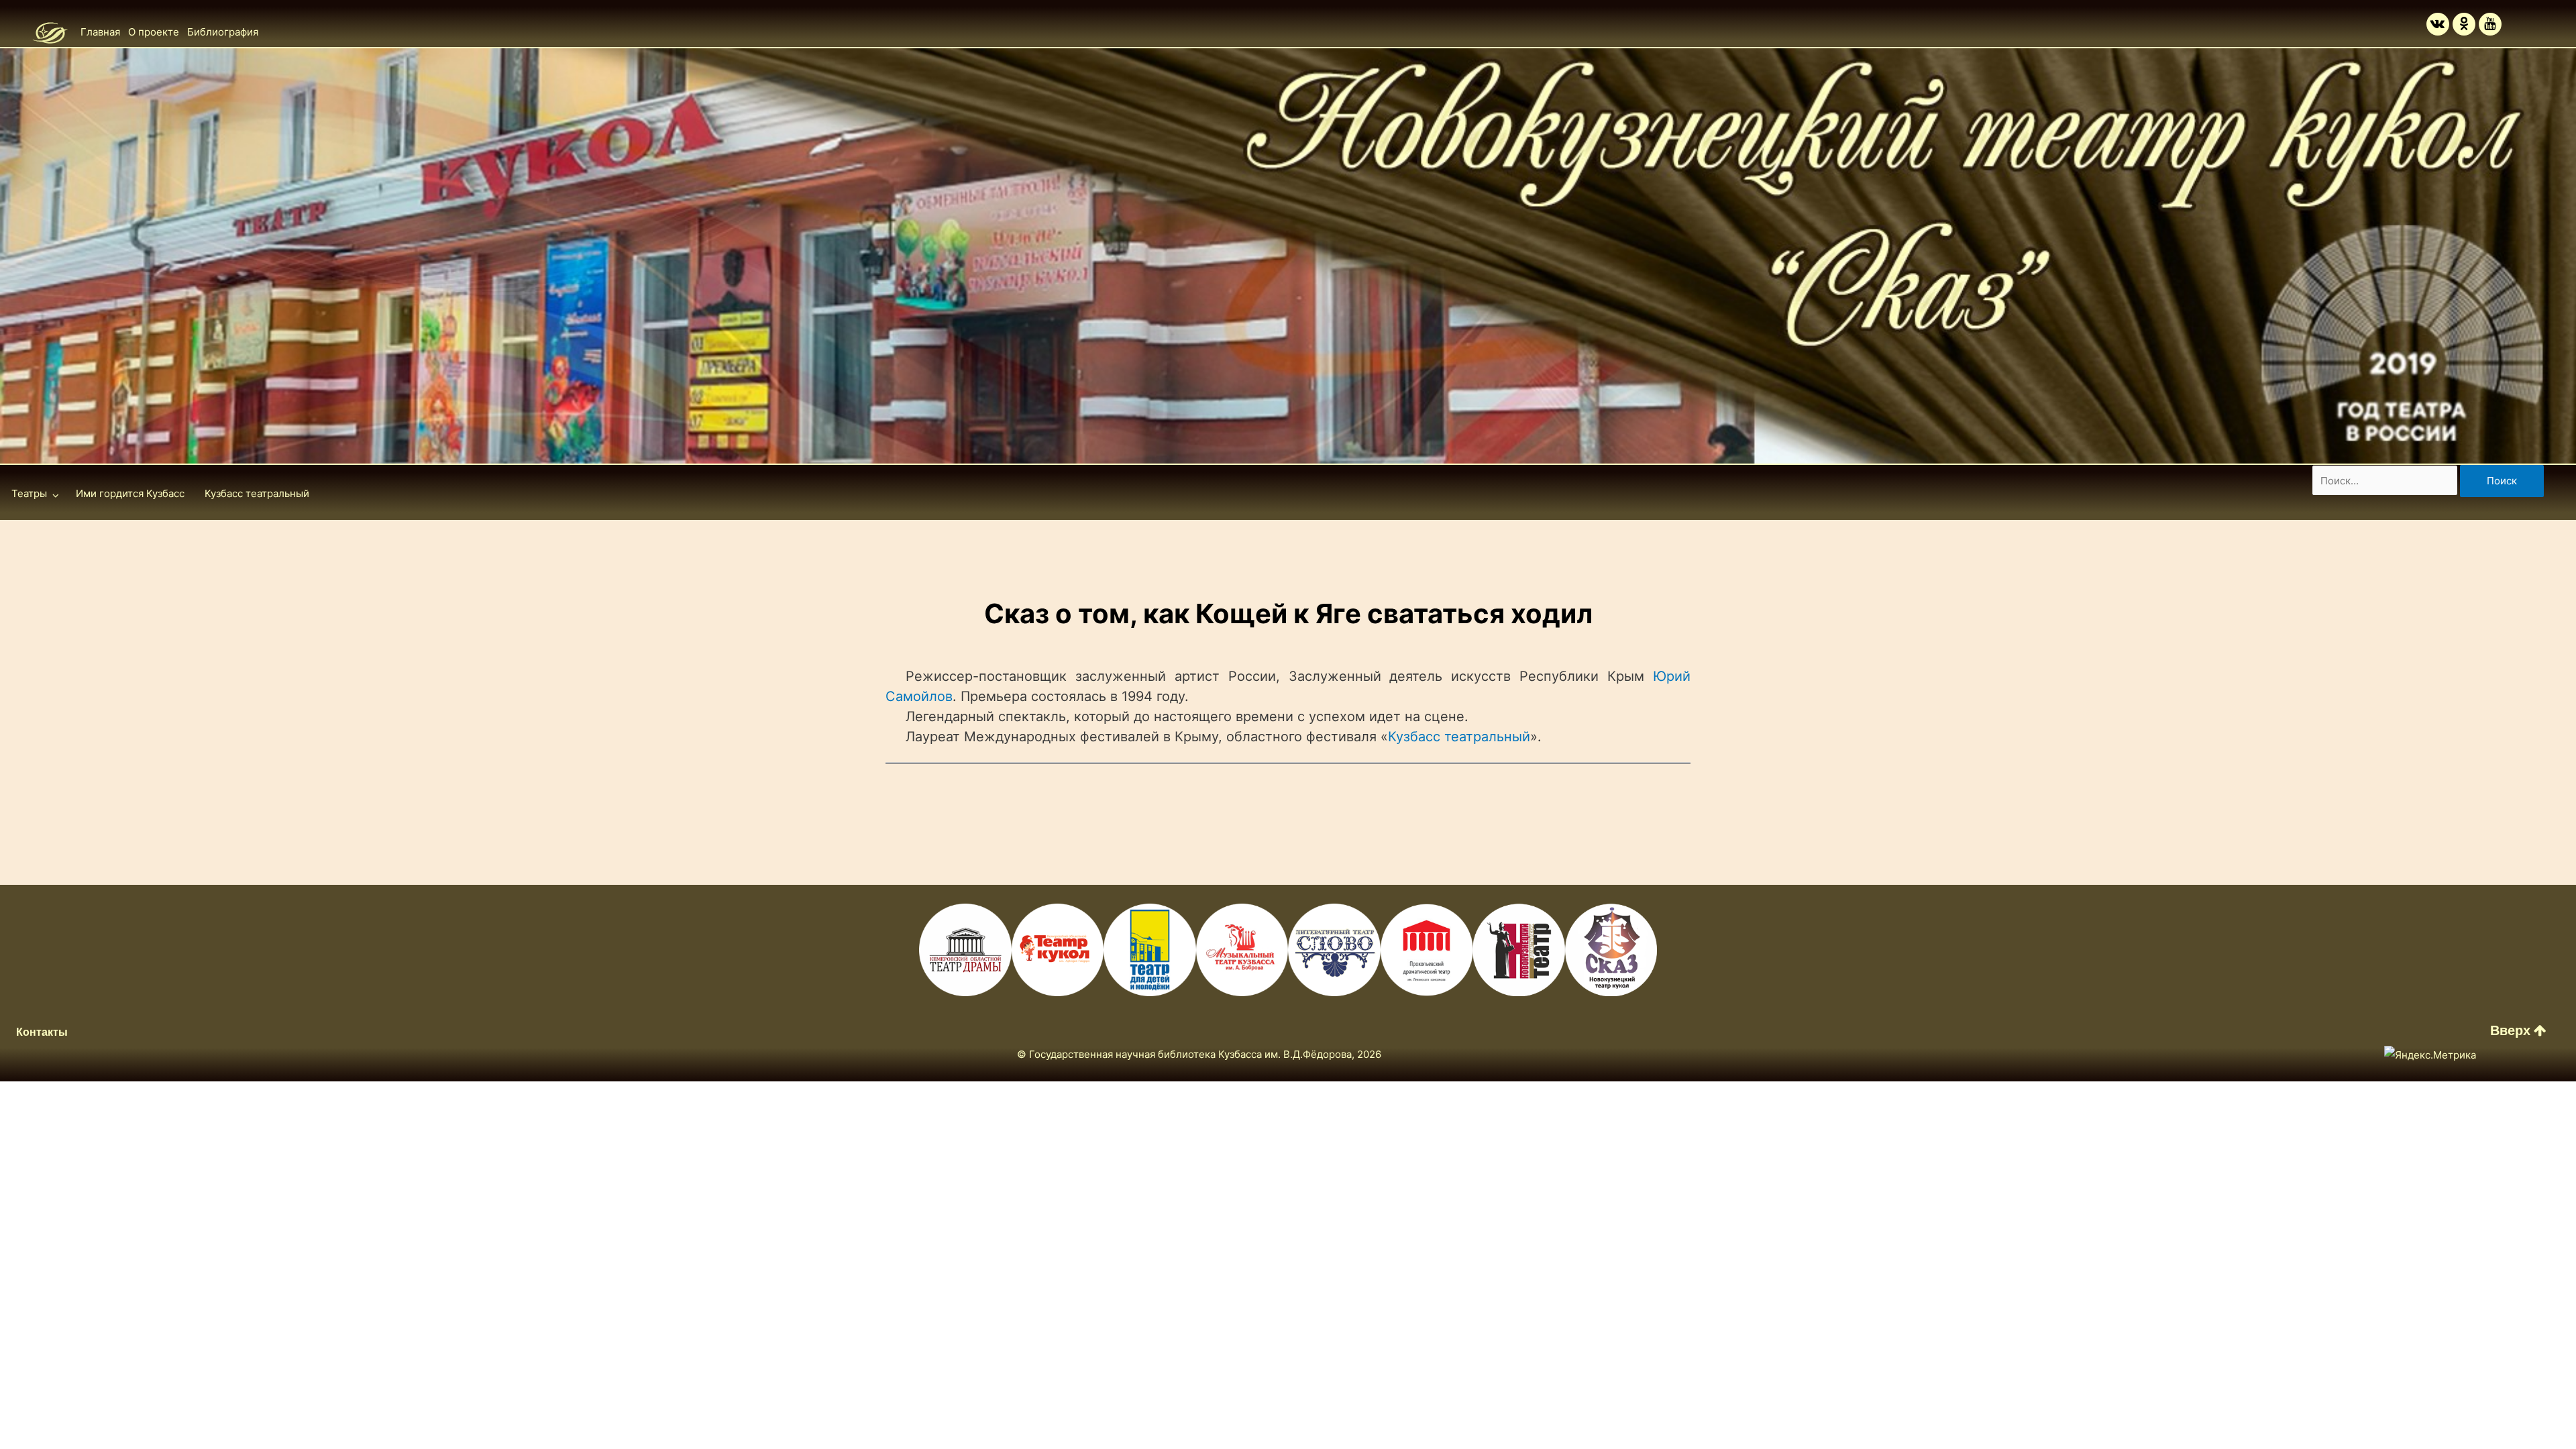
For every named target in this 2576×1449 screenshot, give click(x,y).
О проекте (154, 32)
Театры (29, 493)
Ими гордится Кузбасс (130, 493)
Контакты (42, 1032)
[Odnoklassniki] (2464, 24)
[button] (2518, 1030)
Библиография (223, 32)
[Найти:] (2386, 481)
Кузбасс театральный (257, 493)
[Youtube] (2490, 24)
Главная (100, 32)
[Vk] (2438, 24)
